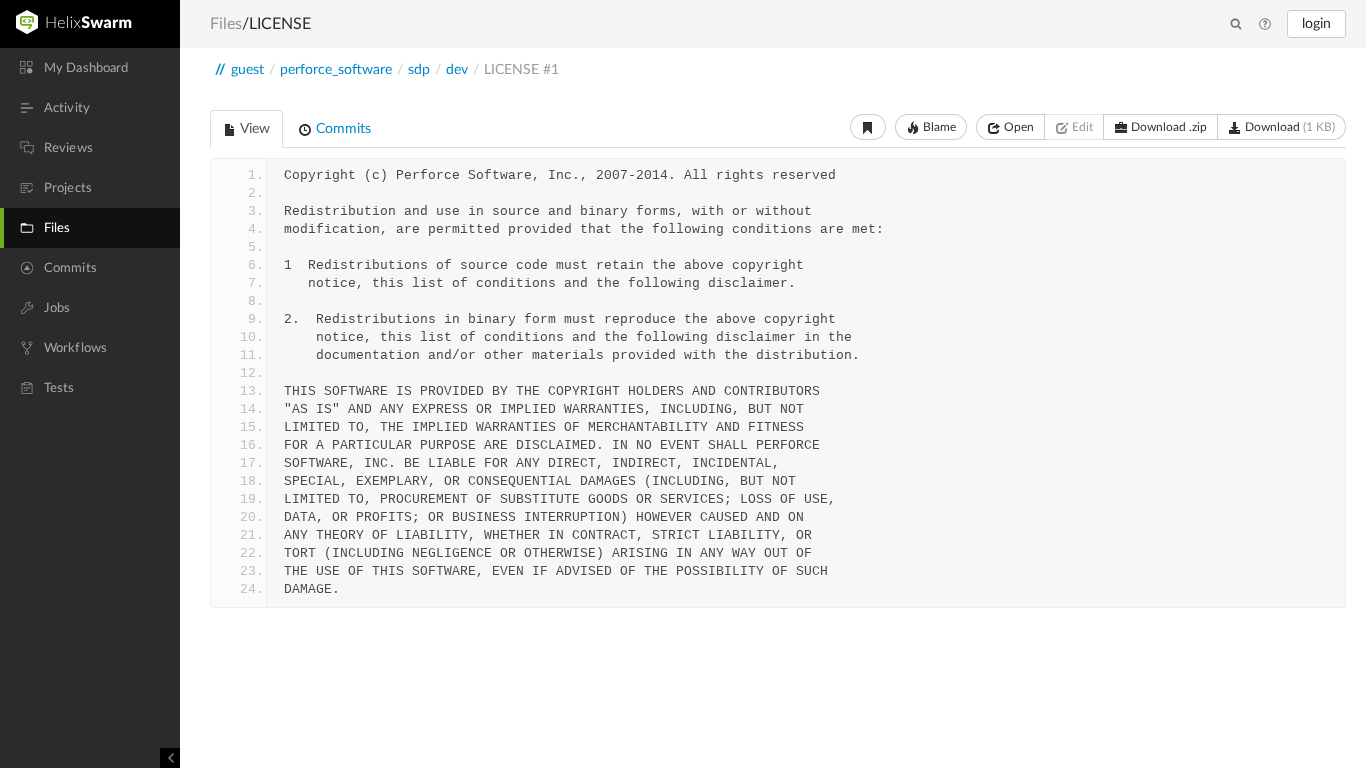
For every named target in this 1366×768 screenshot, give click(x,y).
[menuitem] (90, 68)
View (253, 129)
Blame (938, 127)
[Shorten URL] (868, 127)
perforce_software (336, 70)
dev (457, 70)
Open (1017, 127)
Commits (341, 129)
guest (247, 70)
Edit (1081, 127)
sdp (419, 70)
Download (1288, 127)
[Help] (1265, 25)
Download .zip (1167, 127)
